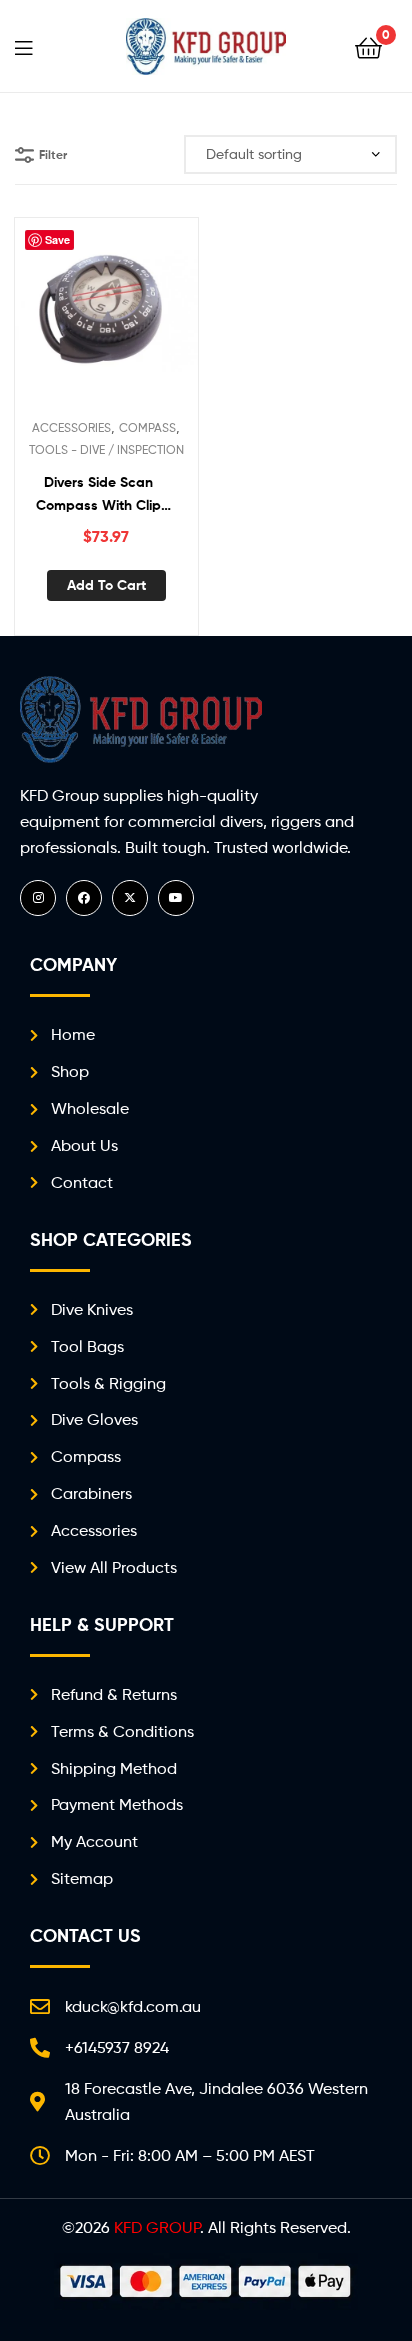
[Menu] (36, 46)
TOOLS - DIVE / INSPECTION (106, 449)
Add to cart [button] (106, 585)
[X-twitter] (130, 898)
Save (57, 239)
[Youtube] (176, 898)
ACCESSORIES (71, 427)
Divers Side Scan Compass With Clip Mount (98, 494)
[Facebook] (84, 898)
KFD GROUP (157, 2227)
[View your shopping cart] (368, 46)
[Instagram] (38, 898)
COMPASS (147, 427)
